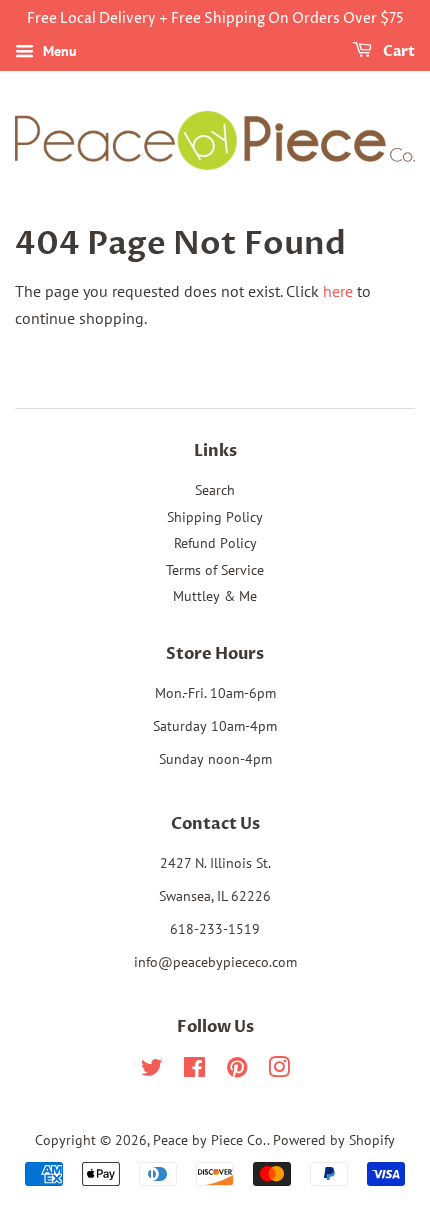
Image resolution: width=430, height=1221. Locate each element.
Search (215, 490)
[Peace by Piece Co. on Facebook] (194, 1071)
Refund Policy (215, 543)
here (338, 291)
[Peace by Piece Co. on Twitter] (152, 1071)
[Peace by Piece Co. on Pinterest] (237, 1071)
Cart (397, 51)
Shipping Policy (215, 517)
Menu (58, 51)
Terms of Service (215, 570)
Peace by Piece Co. (210, 1140)
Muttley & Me (215, 596)
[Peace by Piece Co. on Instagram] (279, 1071)
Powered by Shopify (334, 1140)
